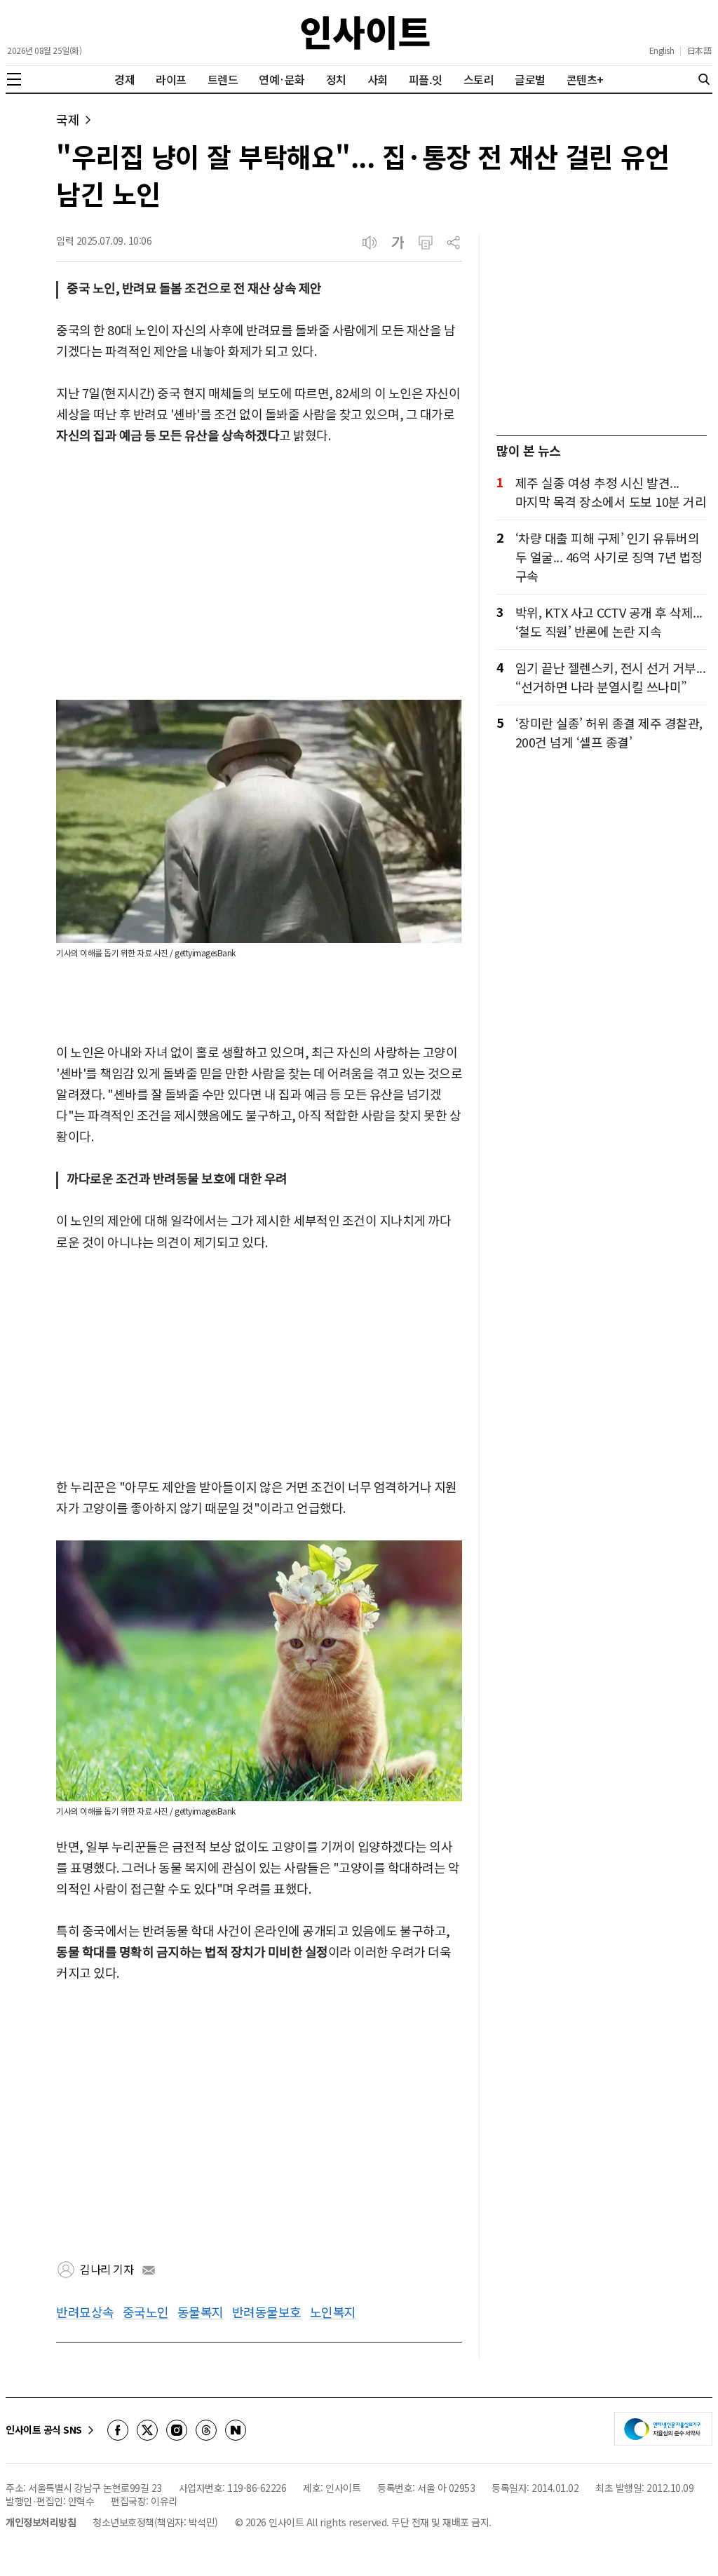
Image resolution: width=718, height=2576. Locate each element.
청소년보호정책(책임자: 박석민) (155, 2522)
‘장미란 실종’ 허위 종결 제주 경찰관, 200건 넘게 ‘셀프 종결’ (609, 732)
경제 (124, 79)
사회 (378, 79)
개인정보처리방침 (41, 2522)
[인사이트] (365, 33)
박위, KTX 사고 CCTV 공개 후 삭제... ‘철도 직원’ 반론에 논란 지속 (609, 622)
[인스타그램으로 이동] (177, 2430)
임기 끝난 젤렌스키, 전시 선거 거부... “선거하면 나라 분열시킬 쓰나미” (611, 677)
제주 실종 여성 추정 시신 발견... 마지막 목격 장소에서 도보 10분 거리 (611, 492)
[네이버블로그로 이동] (236, 2430)
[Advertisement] (259, 574)
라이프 (171, 79)
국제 (68, 120)
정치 (336, 79)
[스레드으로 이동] (206, 2430)
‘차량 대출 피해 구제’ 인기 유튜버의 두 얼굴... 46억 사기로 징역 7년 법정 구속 (609, 557)
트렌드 (223, 79)
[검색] (704, 79)
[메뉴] (14, 79)
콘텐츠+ (585, 79)
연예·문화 (282, 79)
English (662, 50)
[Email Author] (149, 2270)
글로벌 (530, 79)
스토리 (479, 79)
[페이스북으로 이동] (118, 2430)
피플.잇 (426, 79)
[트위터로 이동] (147, 2430)
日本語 (699, 50)
